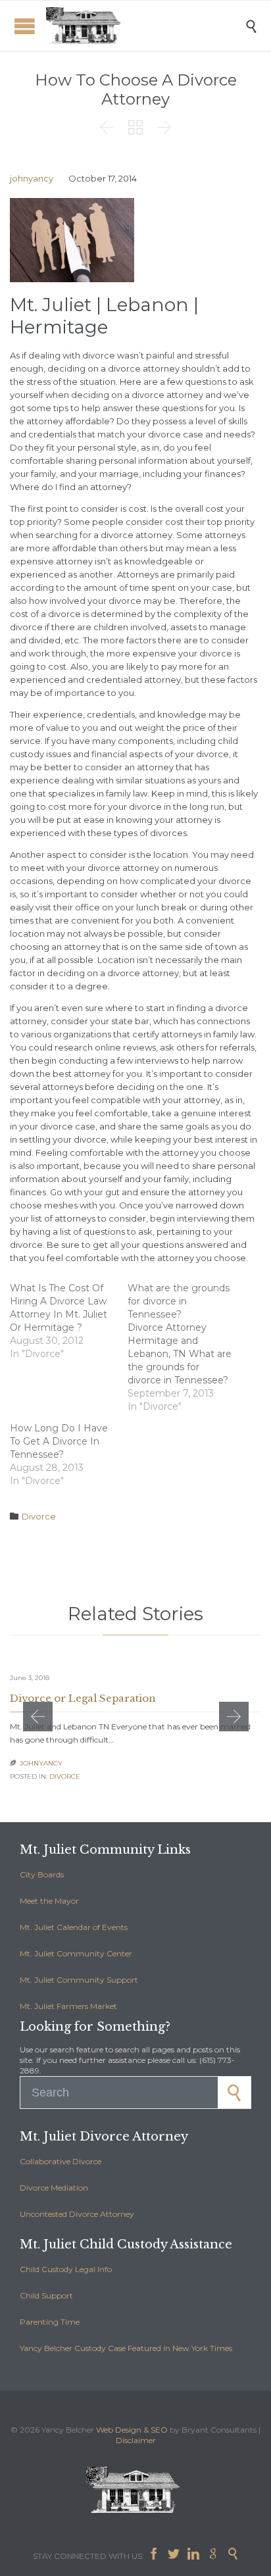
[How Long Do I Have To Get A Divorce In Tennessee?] (69, 1454)
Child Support (46, 2295)
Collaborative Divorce (61, 2161)
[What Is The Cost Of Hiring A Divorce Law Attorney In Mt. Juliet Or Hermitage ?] (69, 1321)
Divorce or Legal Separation (83, 1698)
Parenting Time (50, 2322)
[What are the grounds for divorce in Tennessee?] (186, 1347)
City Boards (42, 1874)
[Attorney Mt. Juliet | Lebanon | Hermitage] (145, 26)
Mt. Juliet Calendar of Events (74, 1927)
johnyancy (32, 178)
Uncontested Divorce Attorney (77, 2214)
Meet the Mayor (49, 1901)
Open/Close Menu (25, 26)
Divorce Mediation (54, 2188)
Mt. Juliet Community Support (79, 1980)
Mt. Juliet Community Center (76, 1953)
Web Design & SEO (132, 2430)
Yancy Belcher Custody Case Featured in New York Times (126, 2348)
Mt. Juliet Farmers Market (68, 2006)
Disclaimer (136, 2440)
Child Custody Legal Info (66, 2269)
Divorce (39, 1516)
